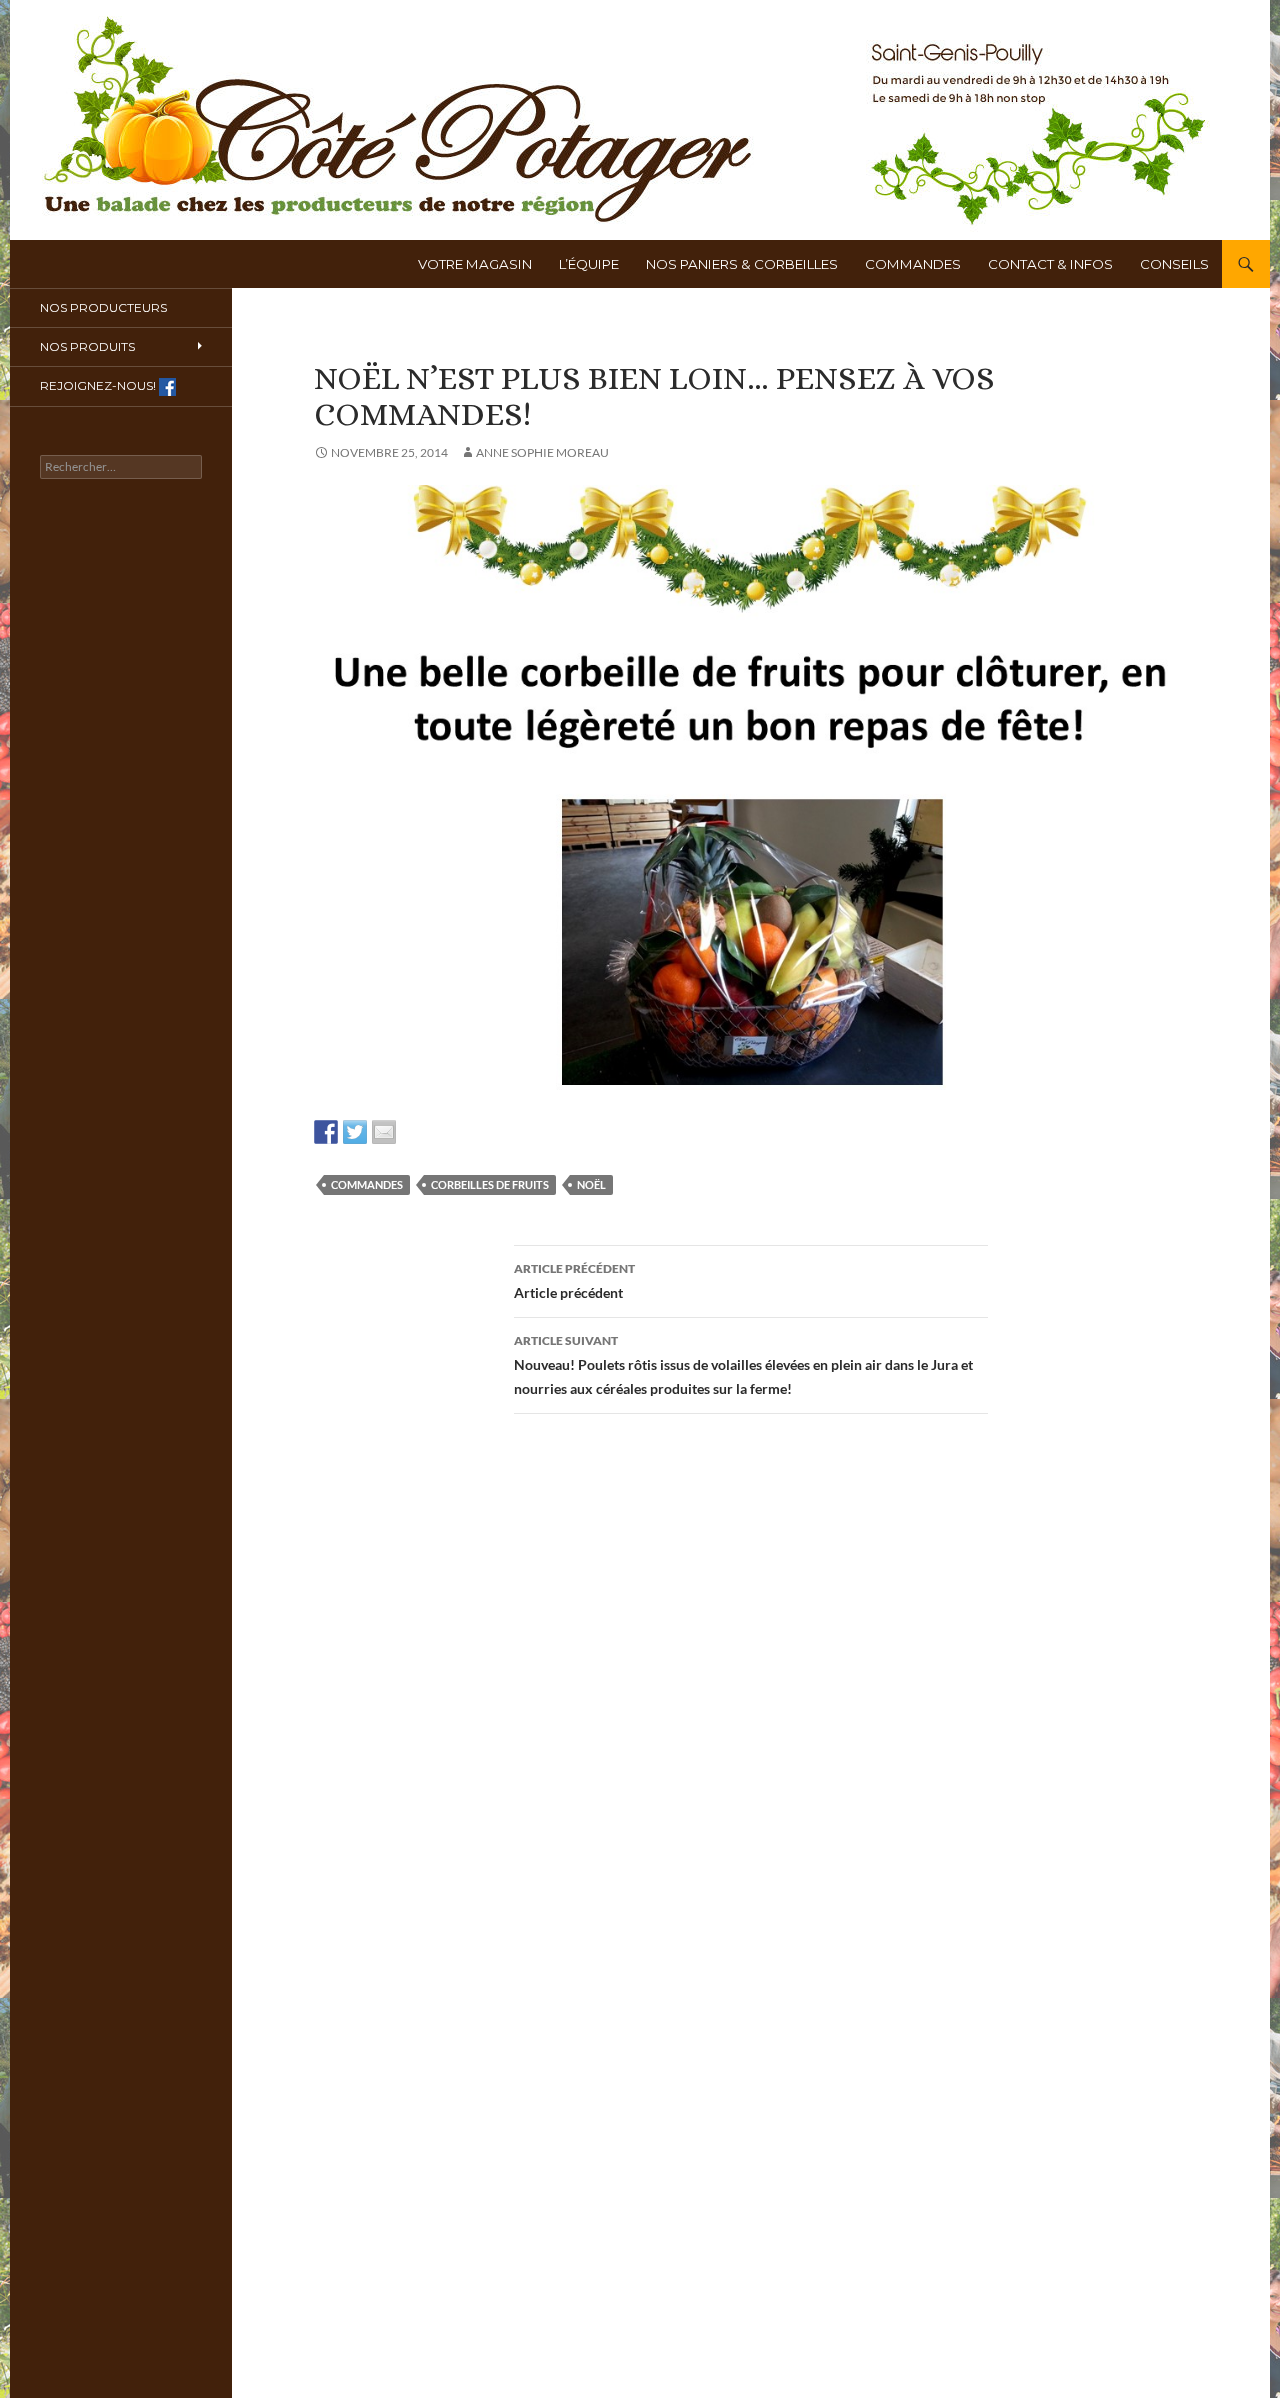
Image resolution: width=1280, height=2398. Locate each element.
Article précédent (574, 1281)
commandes (367, 1184)
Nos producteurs (103, 307)
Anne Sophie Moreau (542, 452)
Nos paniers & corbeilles (742, 264)
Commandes (913, 264)
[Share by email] (384, 1132)
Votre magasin (475, 264)
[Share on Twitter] (355, 1132)
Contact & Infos (1050, 264)
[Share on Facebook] (326, 1132)
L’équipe (589, 264)
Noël (591, 1184)
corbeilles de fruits (490, 1184)
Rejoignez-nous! (99, 385)
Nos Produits (87, 346)
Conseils (1174, 264)
